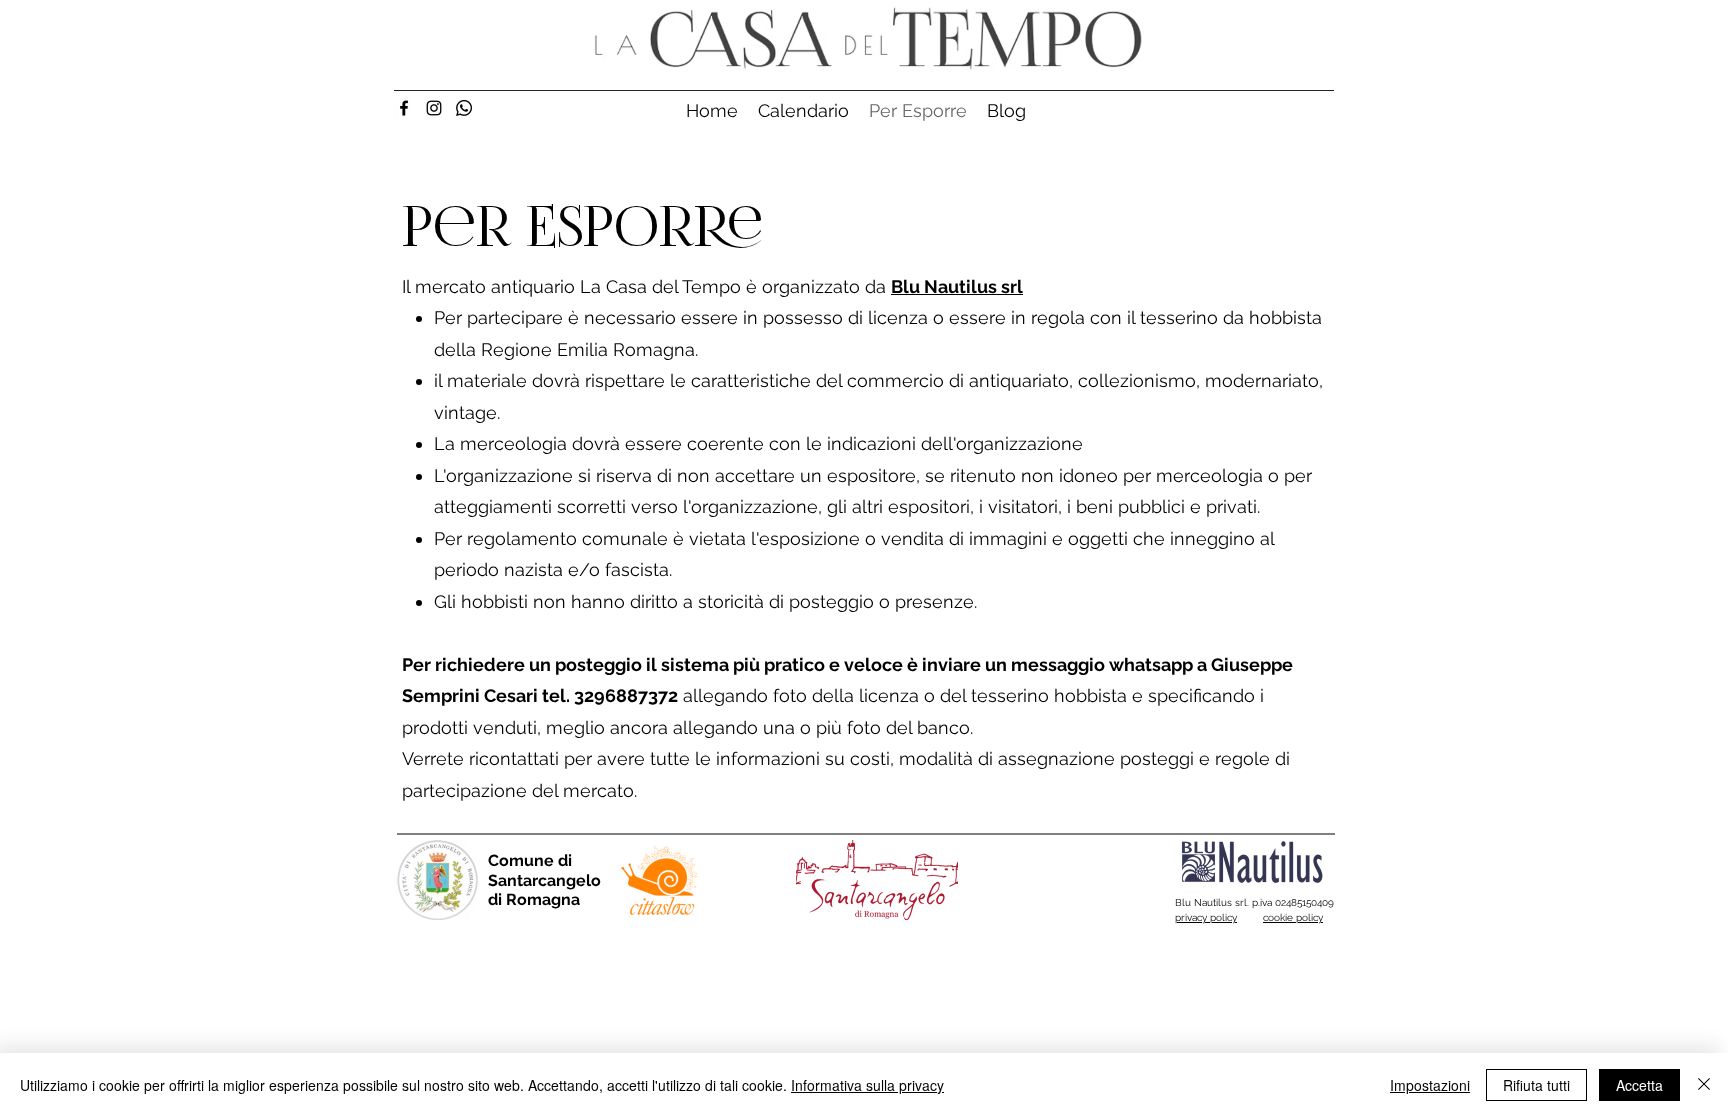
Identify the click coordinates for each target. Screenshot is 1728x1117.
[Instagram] (434, 108)
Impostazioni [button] (1430, 1085)
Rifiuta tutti (1536, 1085)
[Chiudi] (1704, 1085)
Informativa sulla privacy (867, 1085)
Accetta (1639, 1085)
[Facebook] (404, 108)
